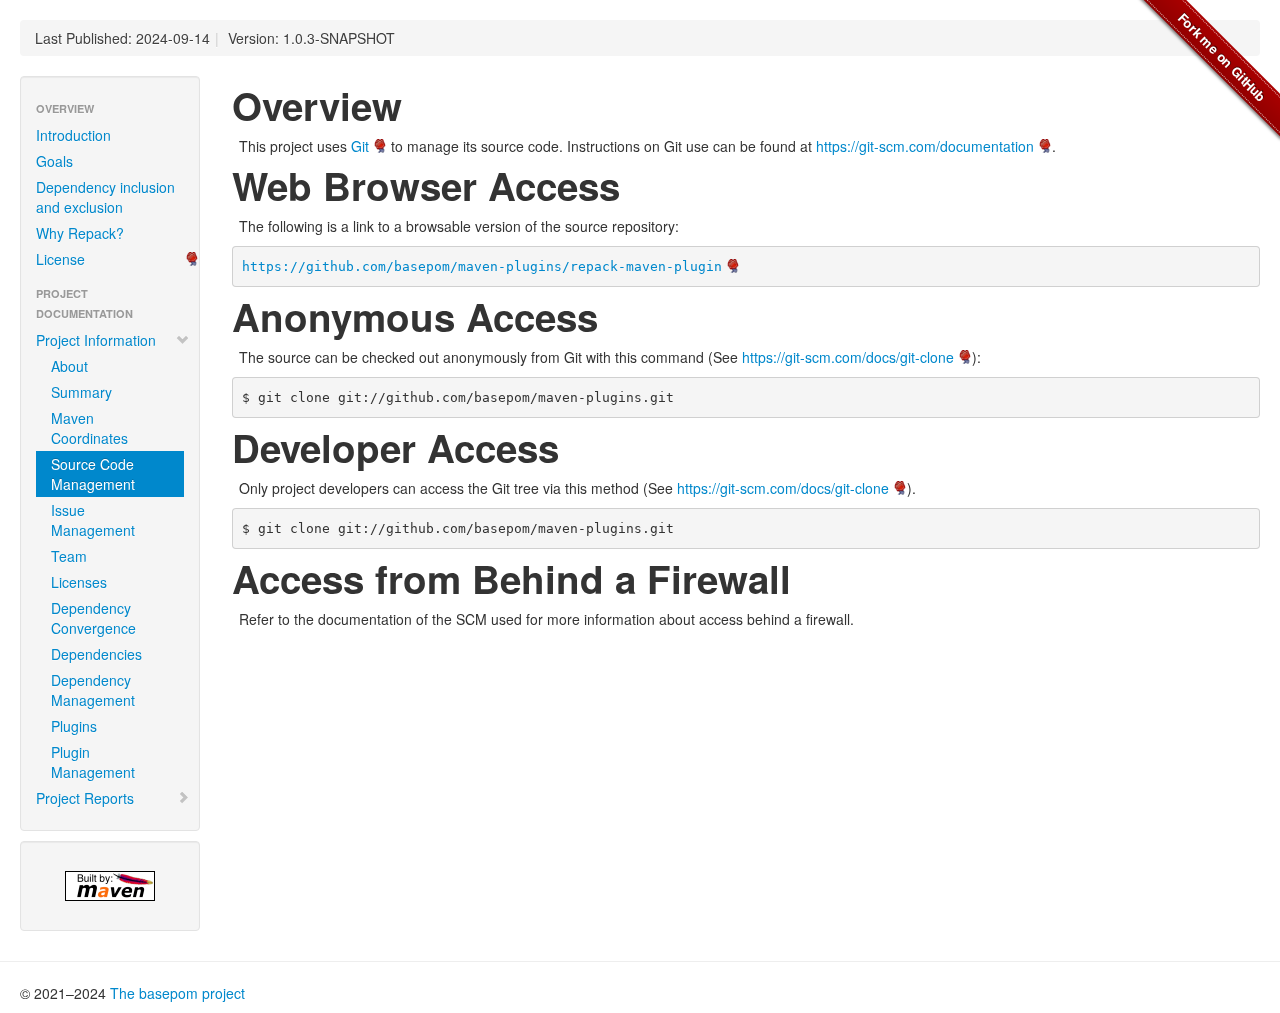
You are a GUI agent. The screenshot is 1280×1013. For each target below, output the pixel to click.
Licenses (79, 582)
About (69, 366)
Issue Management (93, 520)
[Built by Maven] (110, 886)
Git (360, 146)
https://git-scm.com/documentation (925, 146)
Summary (81, 392)
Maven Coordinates (89, 428)
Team (69, 556)
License (60, 259)
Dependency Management (93, 690)
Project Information (96, 340)
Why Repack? (80, 233)
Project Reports (85, 798)
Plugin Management (93, 762)
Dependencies (96, 654)
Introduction (73, 135)
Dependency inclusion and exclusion (105, 197)
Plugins (74, 726)
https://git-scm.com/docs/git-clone (848, 357)
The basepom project (177, 993)
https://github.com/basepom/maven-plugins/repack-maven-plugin (482, 266)
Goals (54, 161)
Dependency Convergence (93, 618)
